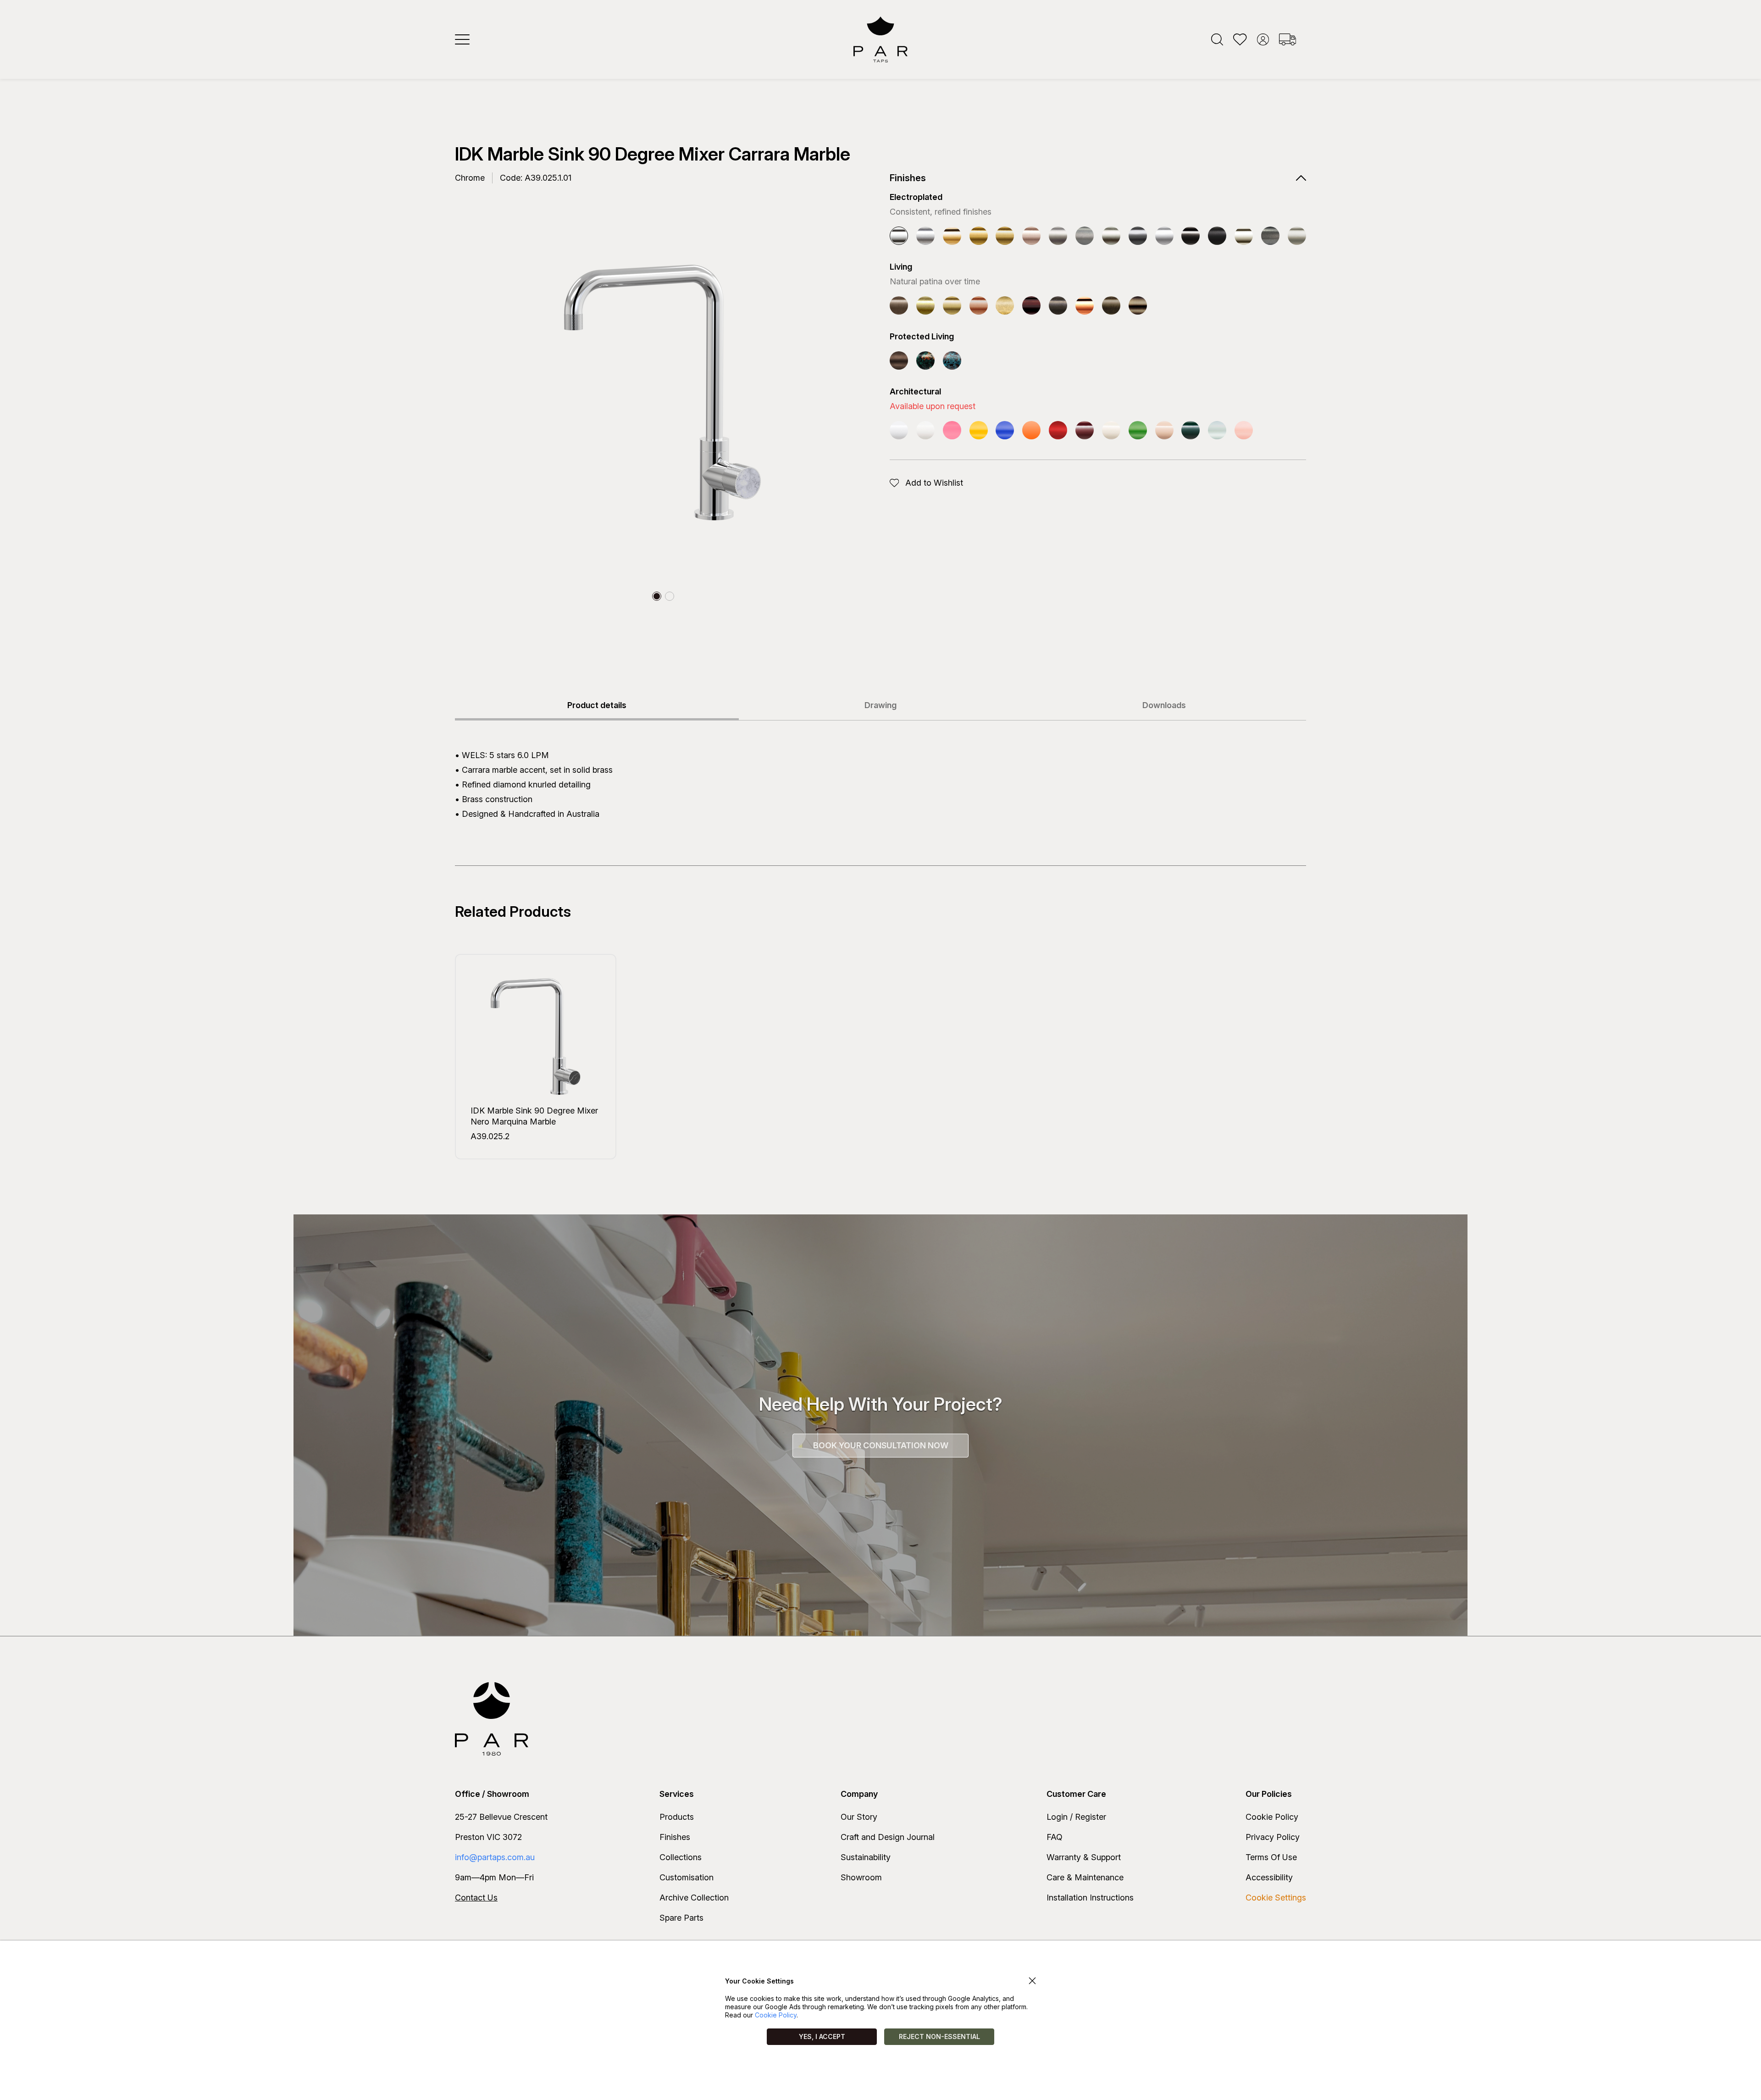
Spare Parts (681, 1918)
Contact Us (476, 1898)
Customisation (687, 1877)
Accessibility (1269, 1877)
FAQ (1055, 1837)
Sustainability (866, 1857)
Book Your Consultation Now (881, 1445)
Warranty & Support (1084, 1857)
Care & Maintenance (1085, 1877)
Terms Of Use (1271, 1857)
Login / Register (1076, 1817)
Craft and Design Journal (888, 1837)
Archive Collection (694, 1898)
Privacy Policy (1273, 1837)
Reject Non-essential (939, 2036)
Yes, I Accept (822, 2036)
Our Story (859, 1817)
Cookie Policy (1272, 1817)
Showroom (861, 1877)
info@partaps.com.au (495, 1857)
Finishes (675, 1837)
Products (677, 1817)
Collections (681, 1857)
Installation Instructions (1090, 1898)
